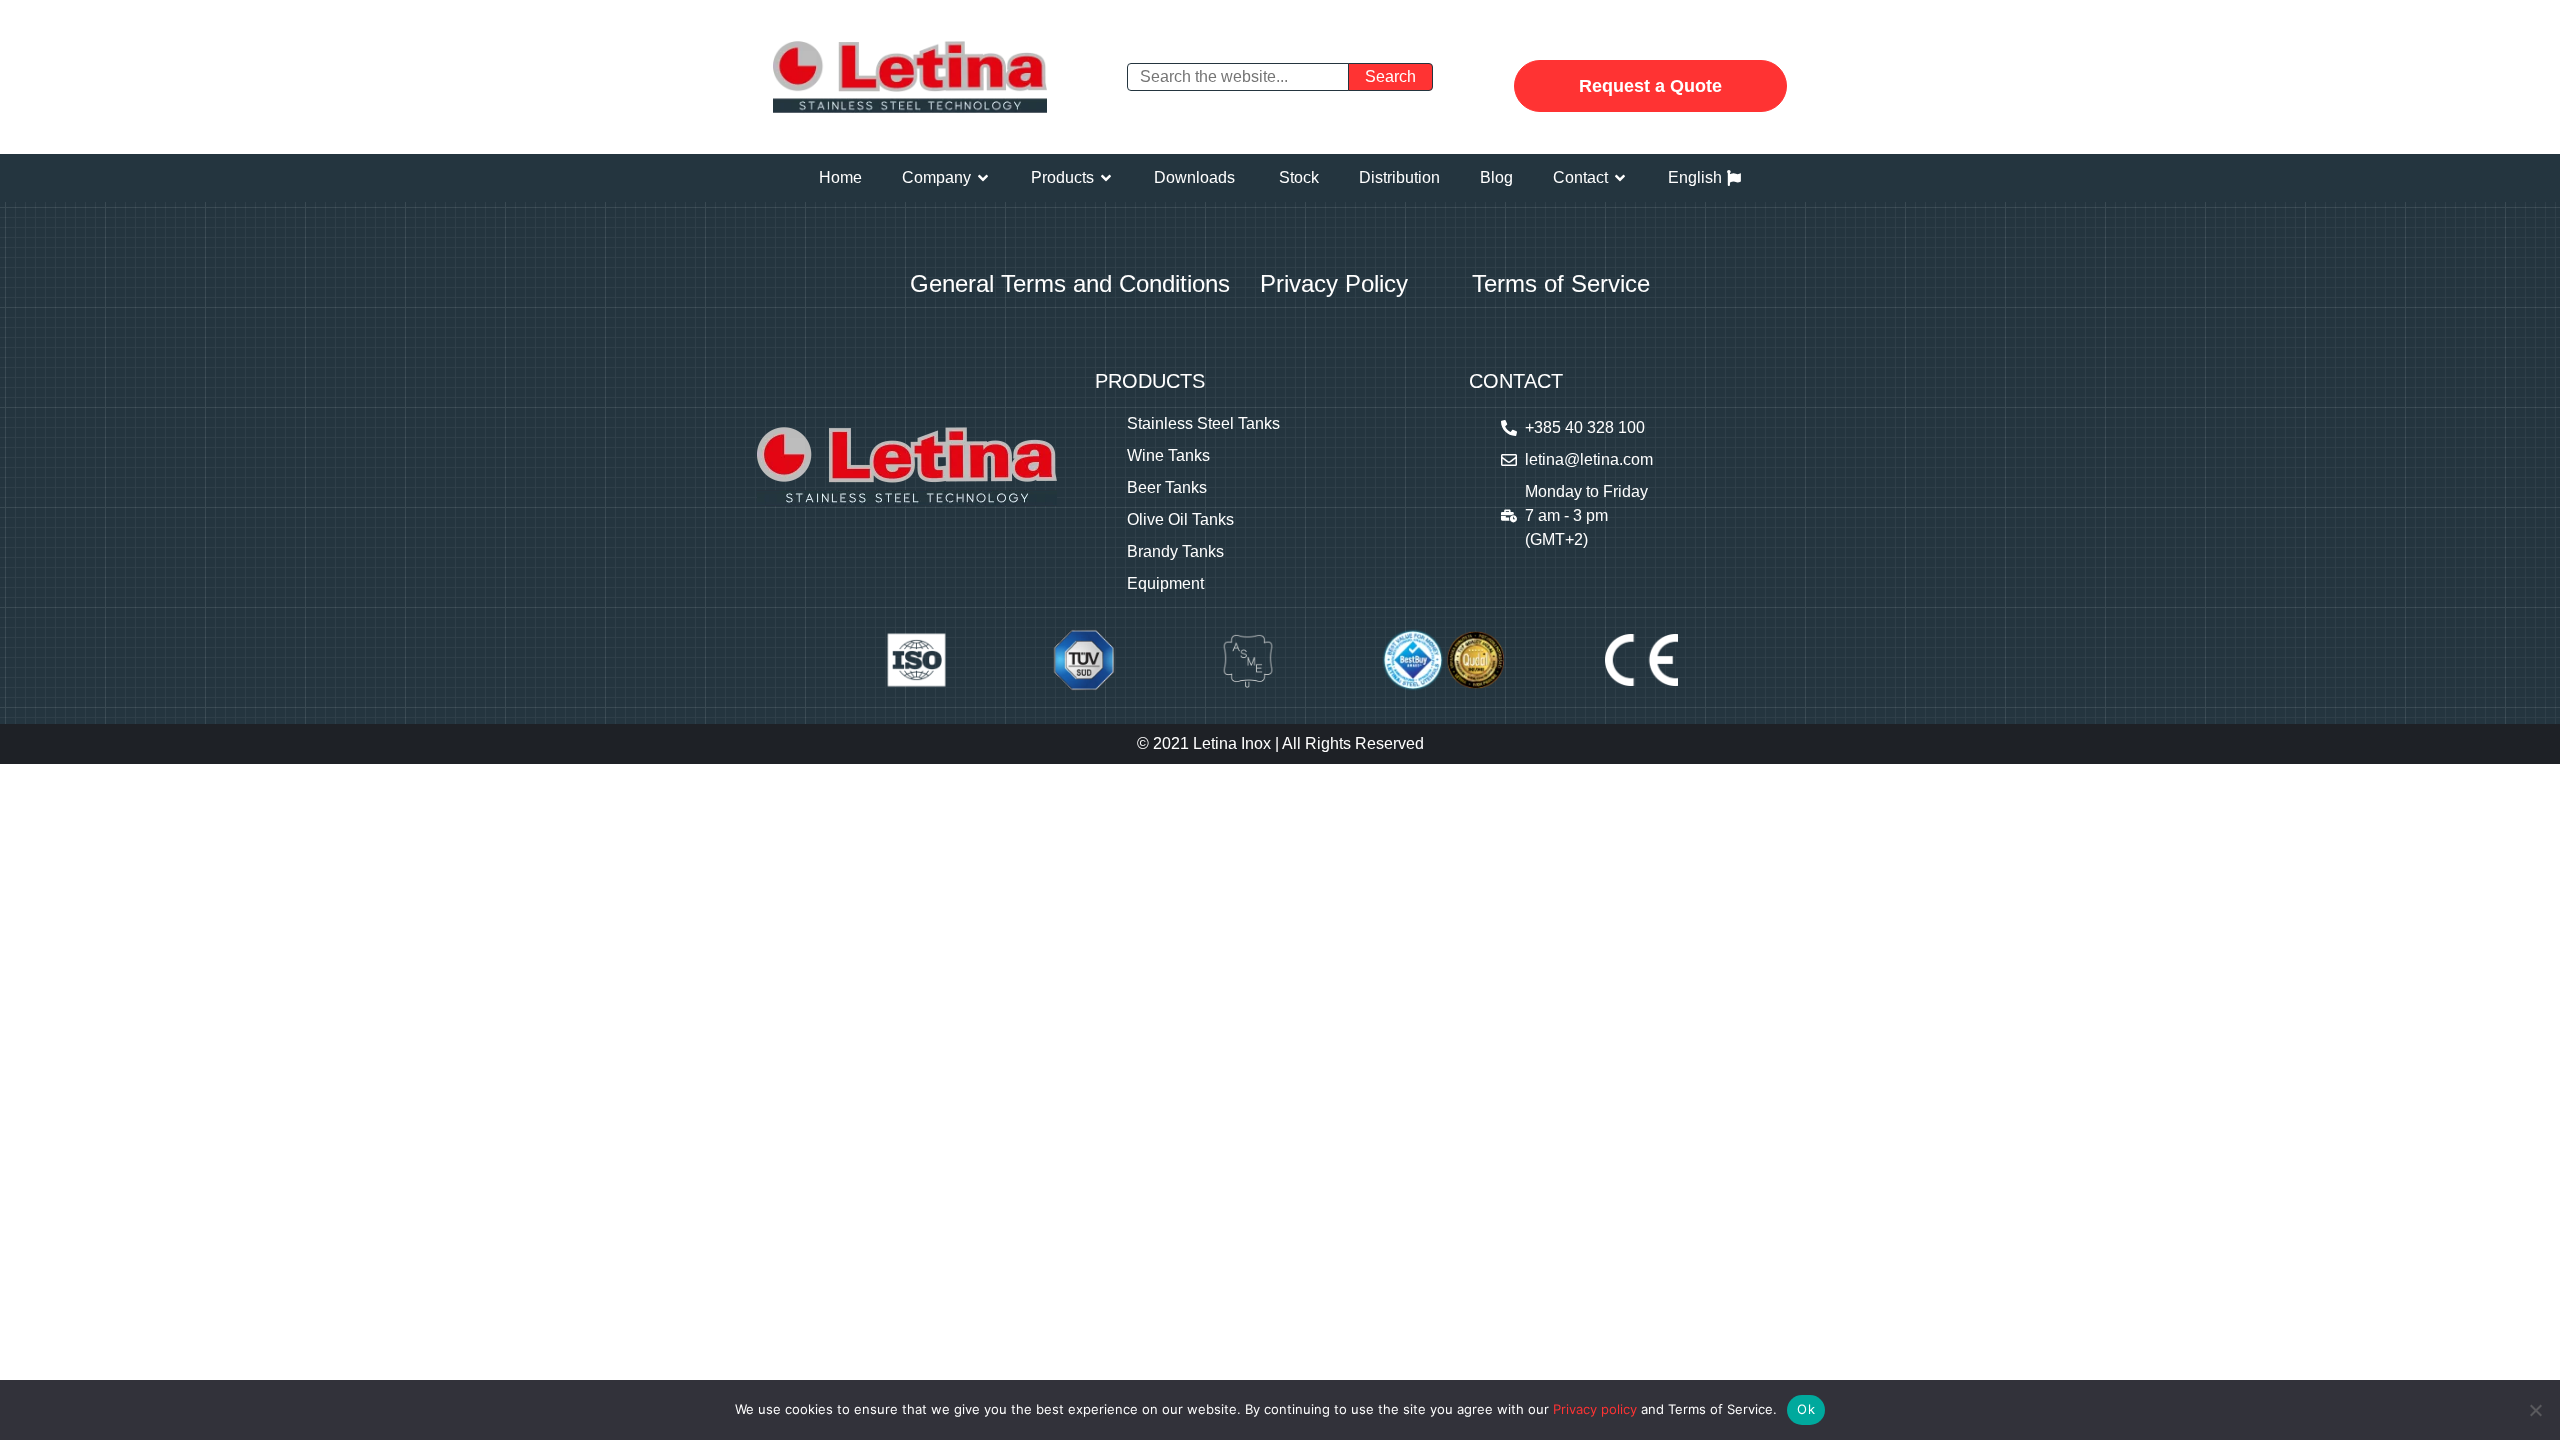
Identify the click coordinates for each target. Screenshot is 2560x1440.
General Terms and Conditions (1070, 283)
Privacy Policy (1334, 283)
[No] (2535, 1410)
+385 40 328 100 (1585, 427)
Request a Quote (1650, 86)
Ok (1806, 1409)
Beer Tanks (1167, 487)
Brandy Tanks (1175, 551)
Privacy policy (1595, 1409)
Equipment (1165, 583)
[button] (946, 178)
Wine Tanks (1168, 455)
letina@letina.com (1589, 459)
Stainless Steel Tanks (1203, 423)
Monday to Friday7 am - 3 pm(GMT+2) (1586, 515)
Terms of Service (1561, 283)
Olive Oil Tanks (1180, 519)
